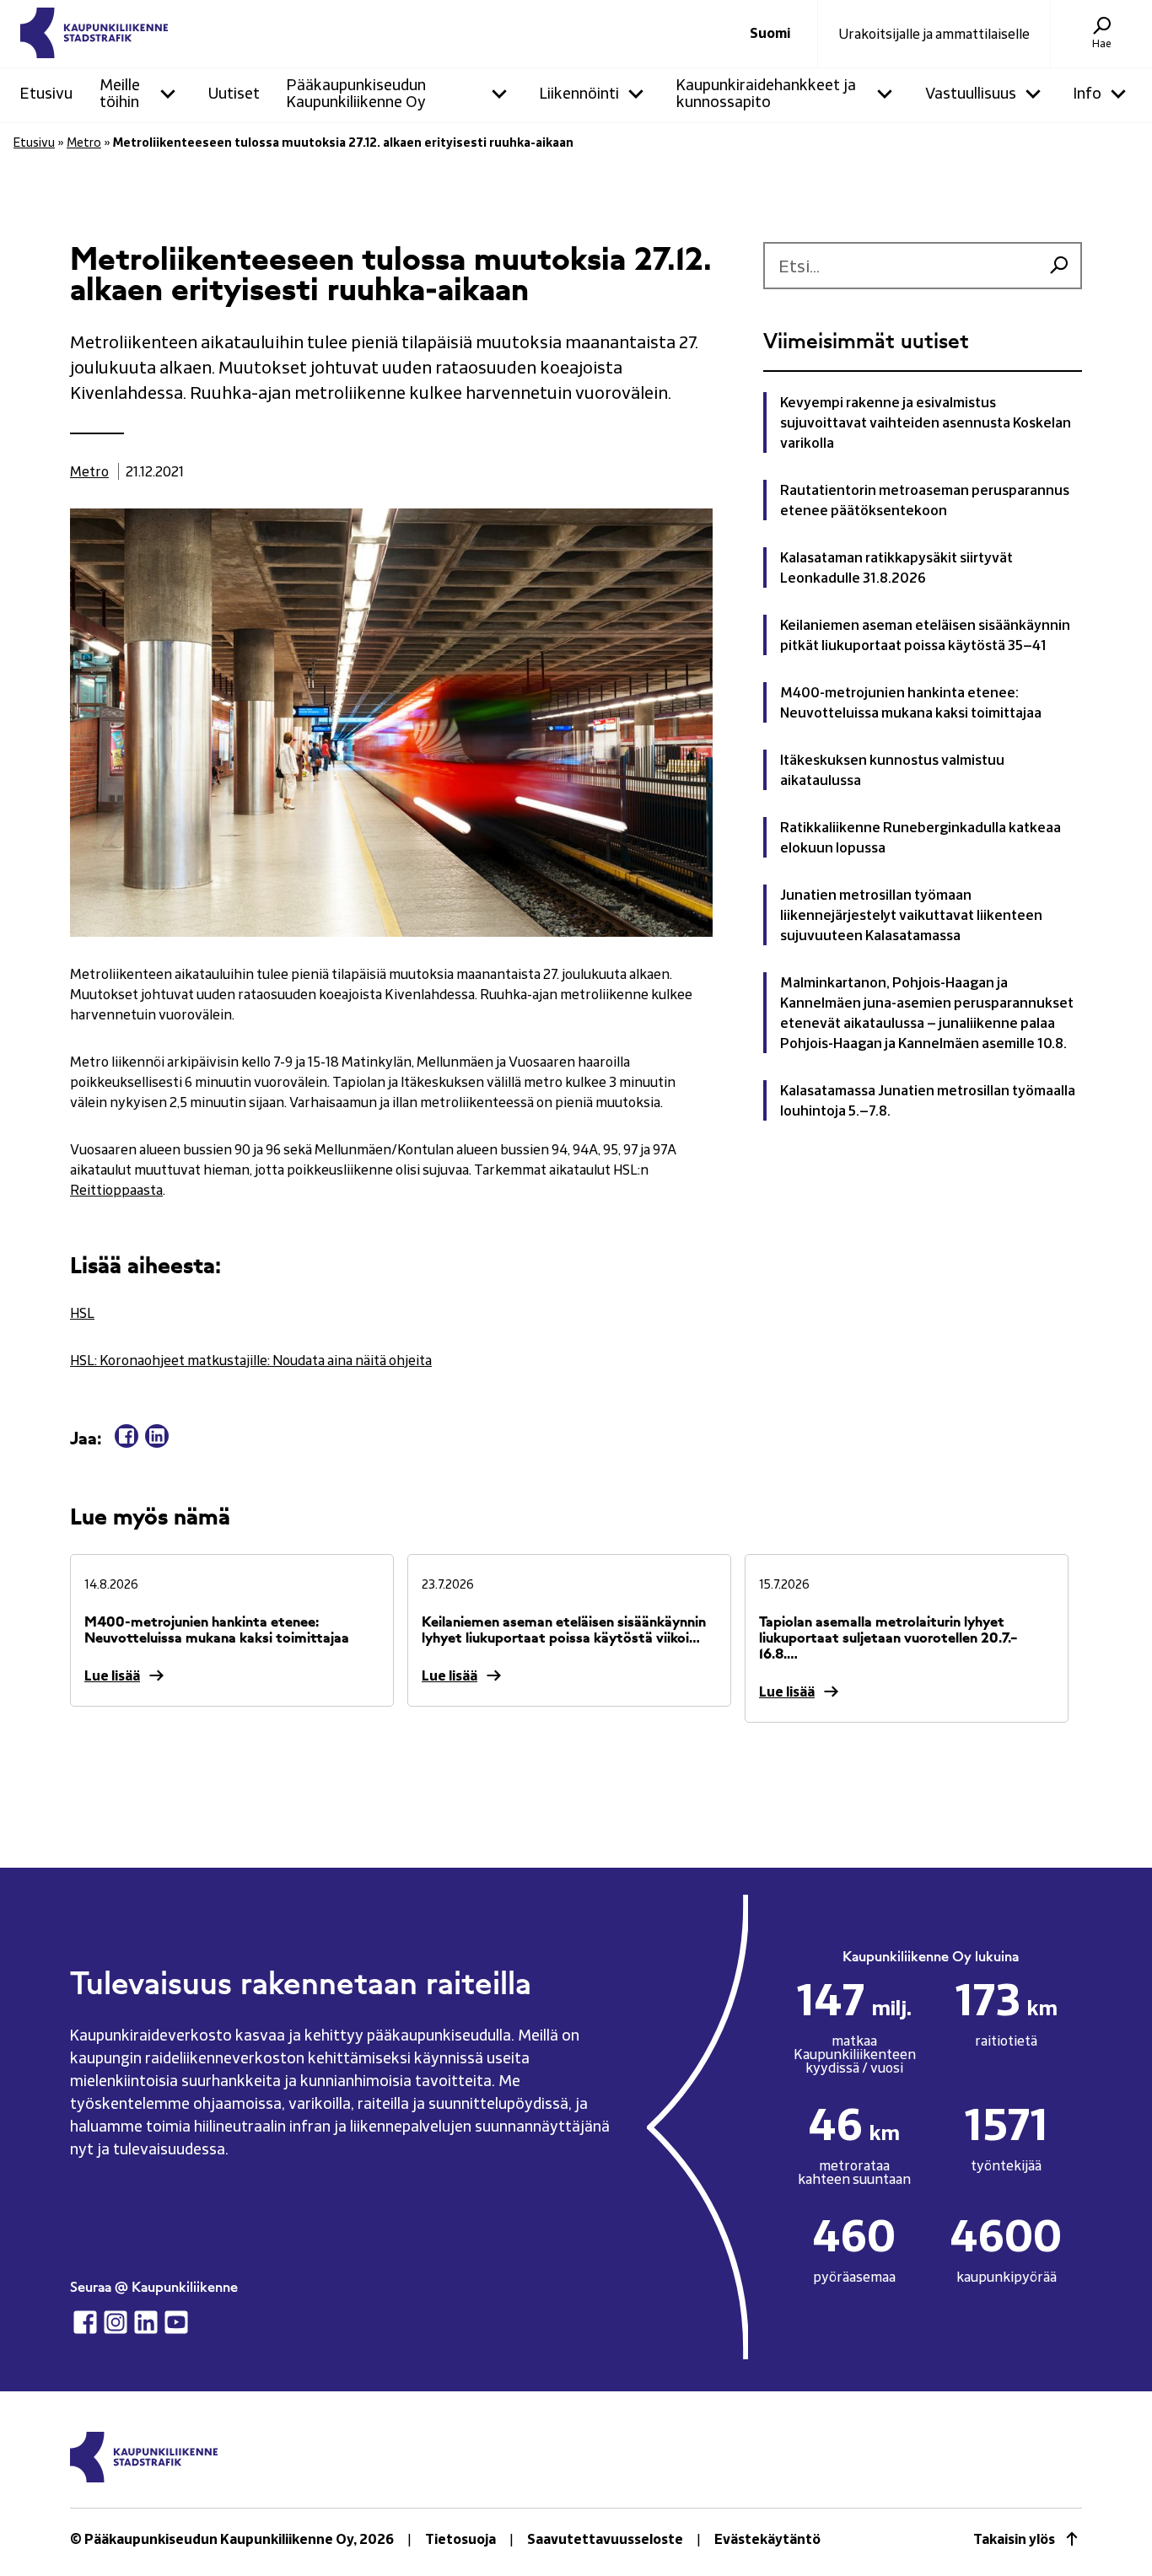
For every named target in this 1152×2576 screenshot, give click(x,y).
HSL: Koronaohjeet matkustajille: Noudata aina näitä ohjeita (251, 1360)
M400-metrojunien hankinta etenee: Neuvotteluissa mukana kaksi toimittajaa (911, 702)
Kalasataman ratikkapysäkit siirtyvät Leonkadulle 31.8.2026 (896, 567)
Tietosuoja (460, 2539)
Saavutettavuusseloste (605, 2539)
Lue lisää (112, 1675)
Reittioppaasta (116, 1190)
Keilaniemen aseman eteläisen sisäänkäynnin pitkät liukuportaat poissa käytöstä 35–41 (925, 635)
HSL (82, 1313)
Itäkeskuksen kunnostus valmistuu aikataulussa (892, 770)
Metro (84, 142)
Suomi (770, 34)
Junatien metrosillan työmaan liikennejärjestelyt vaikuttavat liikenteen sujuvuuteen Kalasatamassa (911, 915)
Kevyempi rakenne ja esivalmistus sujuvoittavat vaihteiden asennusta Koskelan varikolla (926, 422)
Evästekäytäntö (767, 2539)
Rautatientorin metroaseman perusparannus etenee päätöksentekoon (925, 500)
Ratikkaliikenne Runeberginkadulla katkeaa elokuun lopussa (921, 837)
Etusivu (34, 142)
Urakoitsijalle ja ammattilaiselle (934, 34)
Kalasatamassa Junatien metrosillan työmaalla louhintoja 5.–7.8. (928, 1100)
